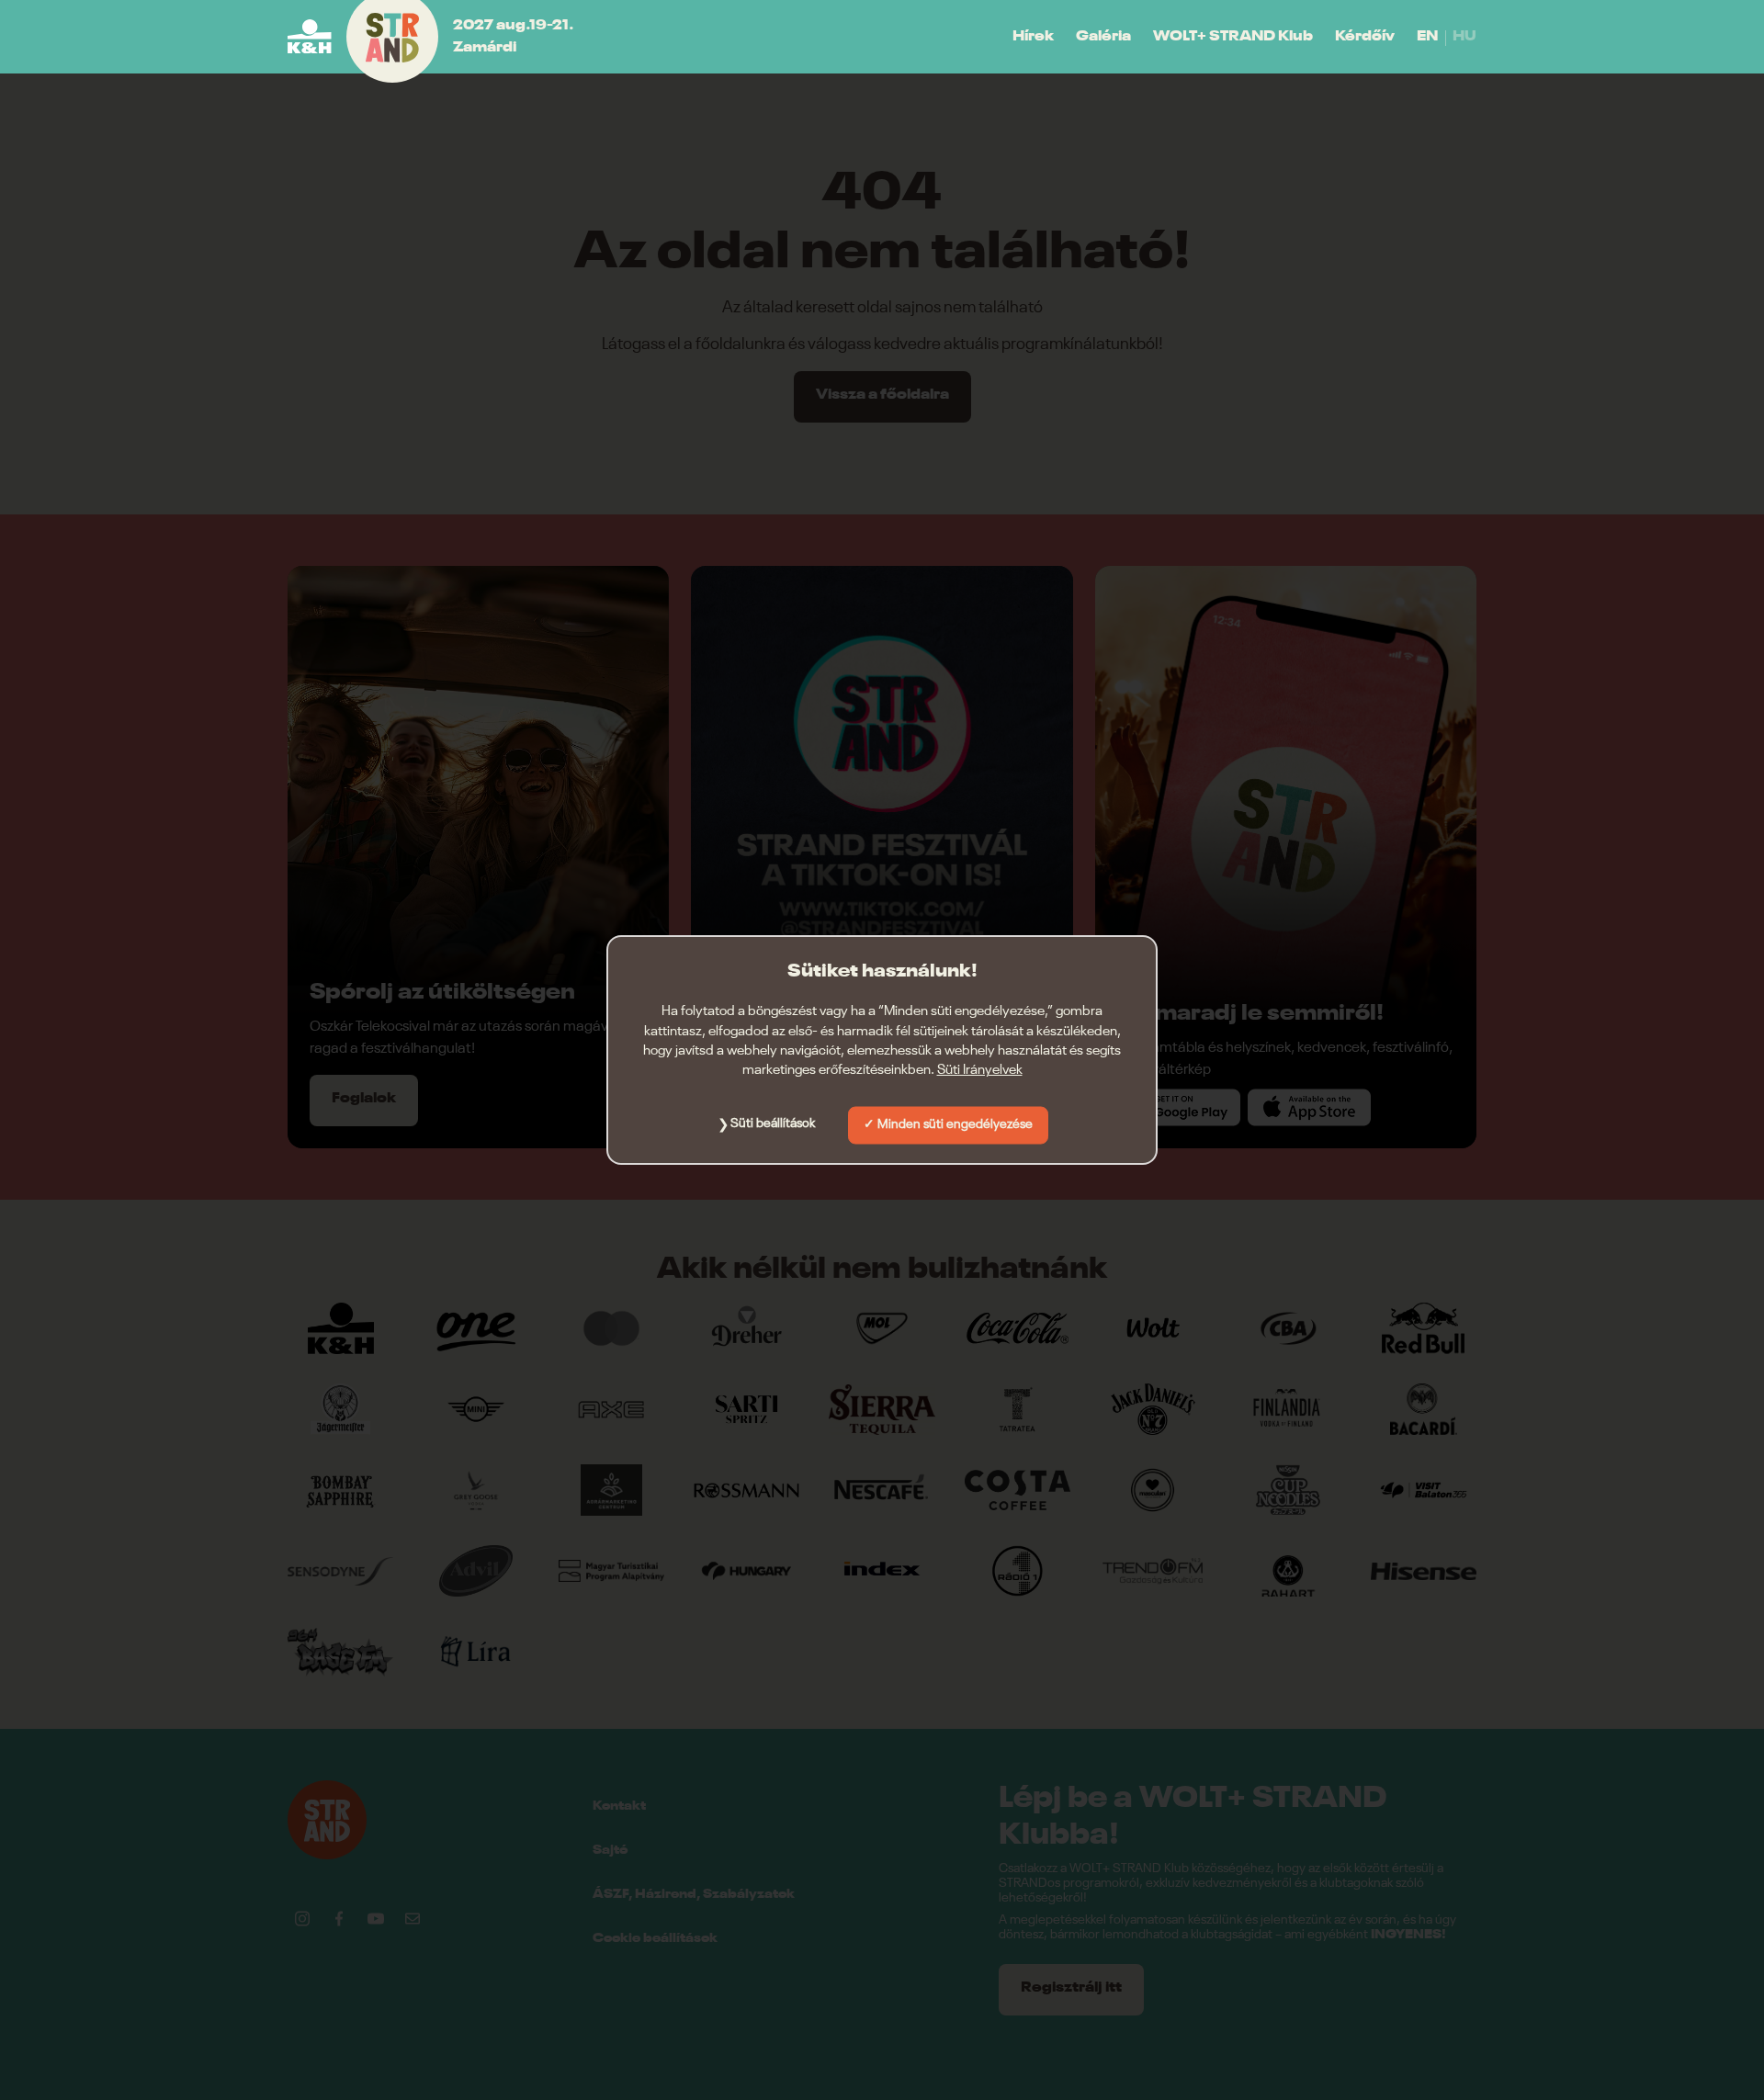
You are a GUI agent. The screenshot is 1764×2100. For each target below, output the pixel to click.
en (1427, 37)
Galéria (1103, 37)
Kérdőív (1365, 37)
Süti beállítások (773, 1123)
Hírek (1033, 37)
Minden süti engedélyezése (955, 1124)
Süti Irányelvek (980, 1070)
